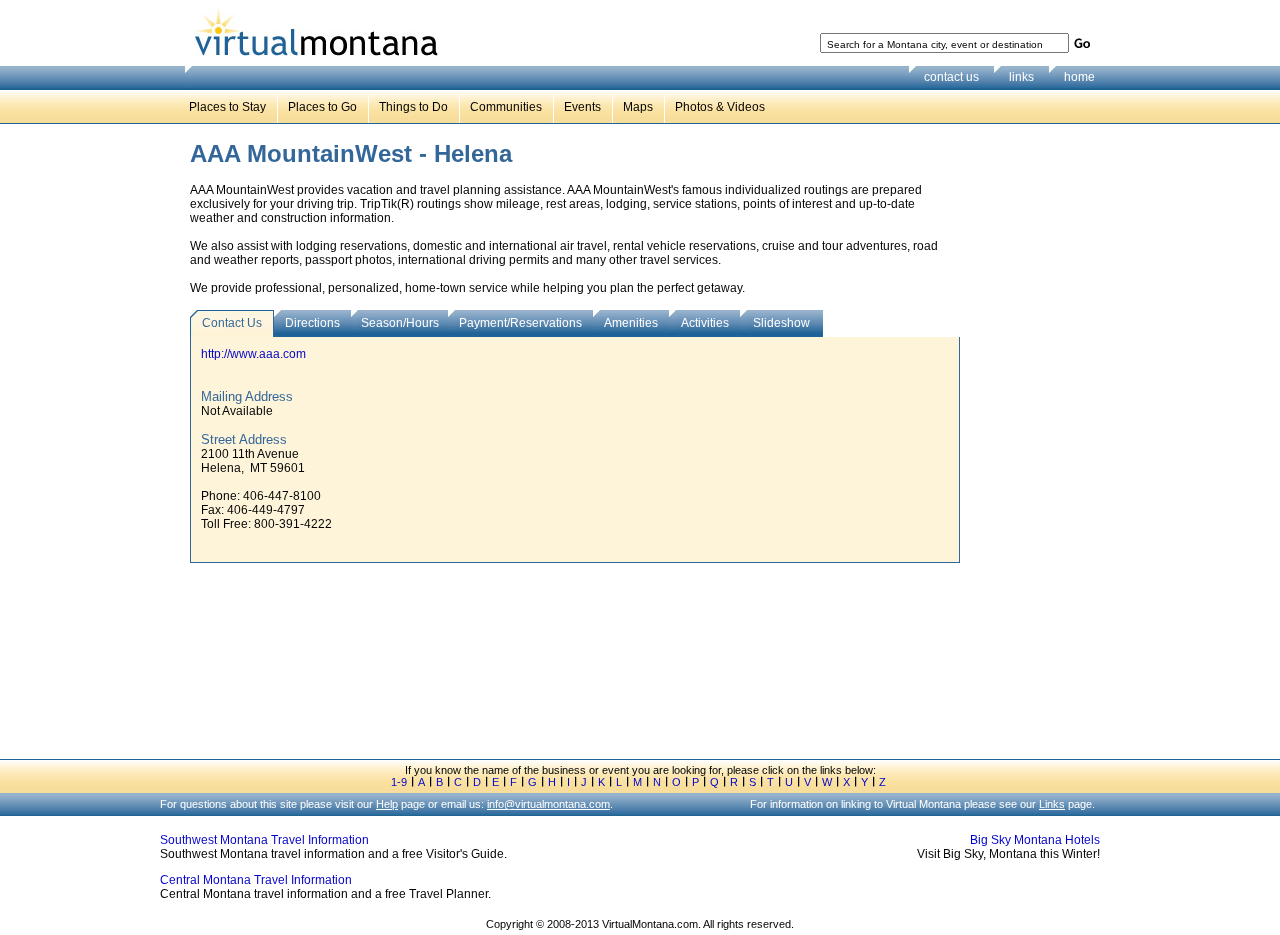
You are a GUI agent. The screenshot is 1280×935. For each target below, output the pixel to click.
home (1079, 77)
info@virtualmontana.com (548, 804)
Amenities (631, 323)
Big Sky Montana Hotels (1035, 840)
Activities (705, 323)
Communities (506, 107)
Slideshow (781, 323)
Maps (638, 107)
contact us (951, 77)
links (1021, 77)
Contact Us (232, 323)
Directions (312, 323)
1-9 (399, 782)
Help (387, 804)
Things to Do (413, 107)
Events (582, 107)
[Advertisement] (1036, 449)
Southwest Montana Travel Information (264, 840)
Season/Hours (400, 323)
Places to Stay (227, 107)
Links (1052, 804)
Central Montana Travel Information (256, 880)
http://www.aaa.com (253, 354)
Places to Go (322, 107)
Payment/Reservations (520, 323)
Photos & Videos (720, 107)
